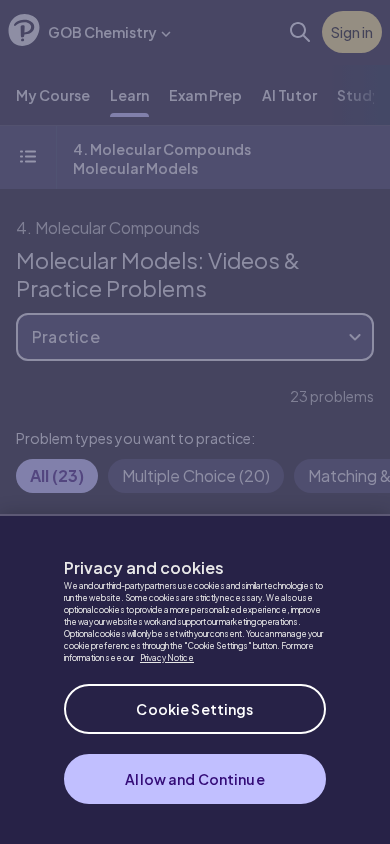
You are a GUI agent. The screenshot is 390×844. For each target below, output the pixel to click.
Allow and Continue (195, 779)
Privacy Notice (167, 658)
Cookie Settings (194, 709)
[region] (195, 679)
